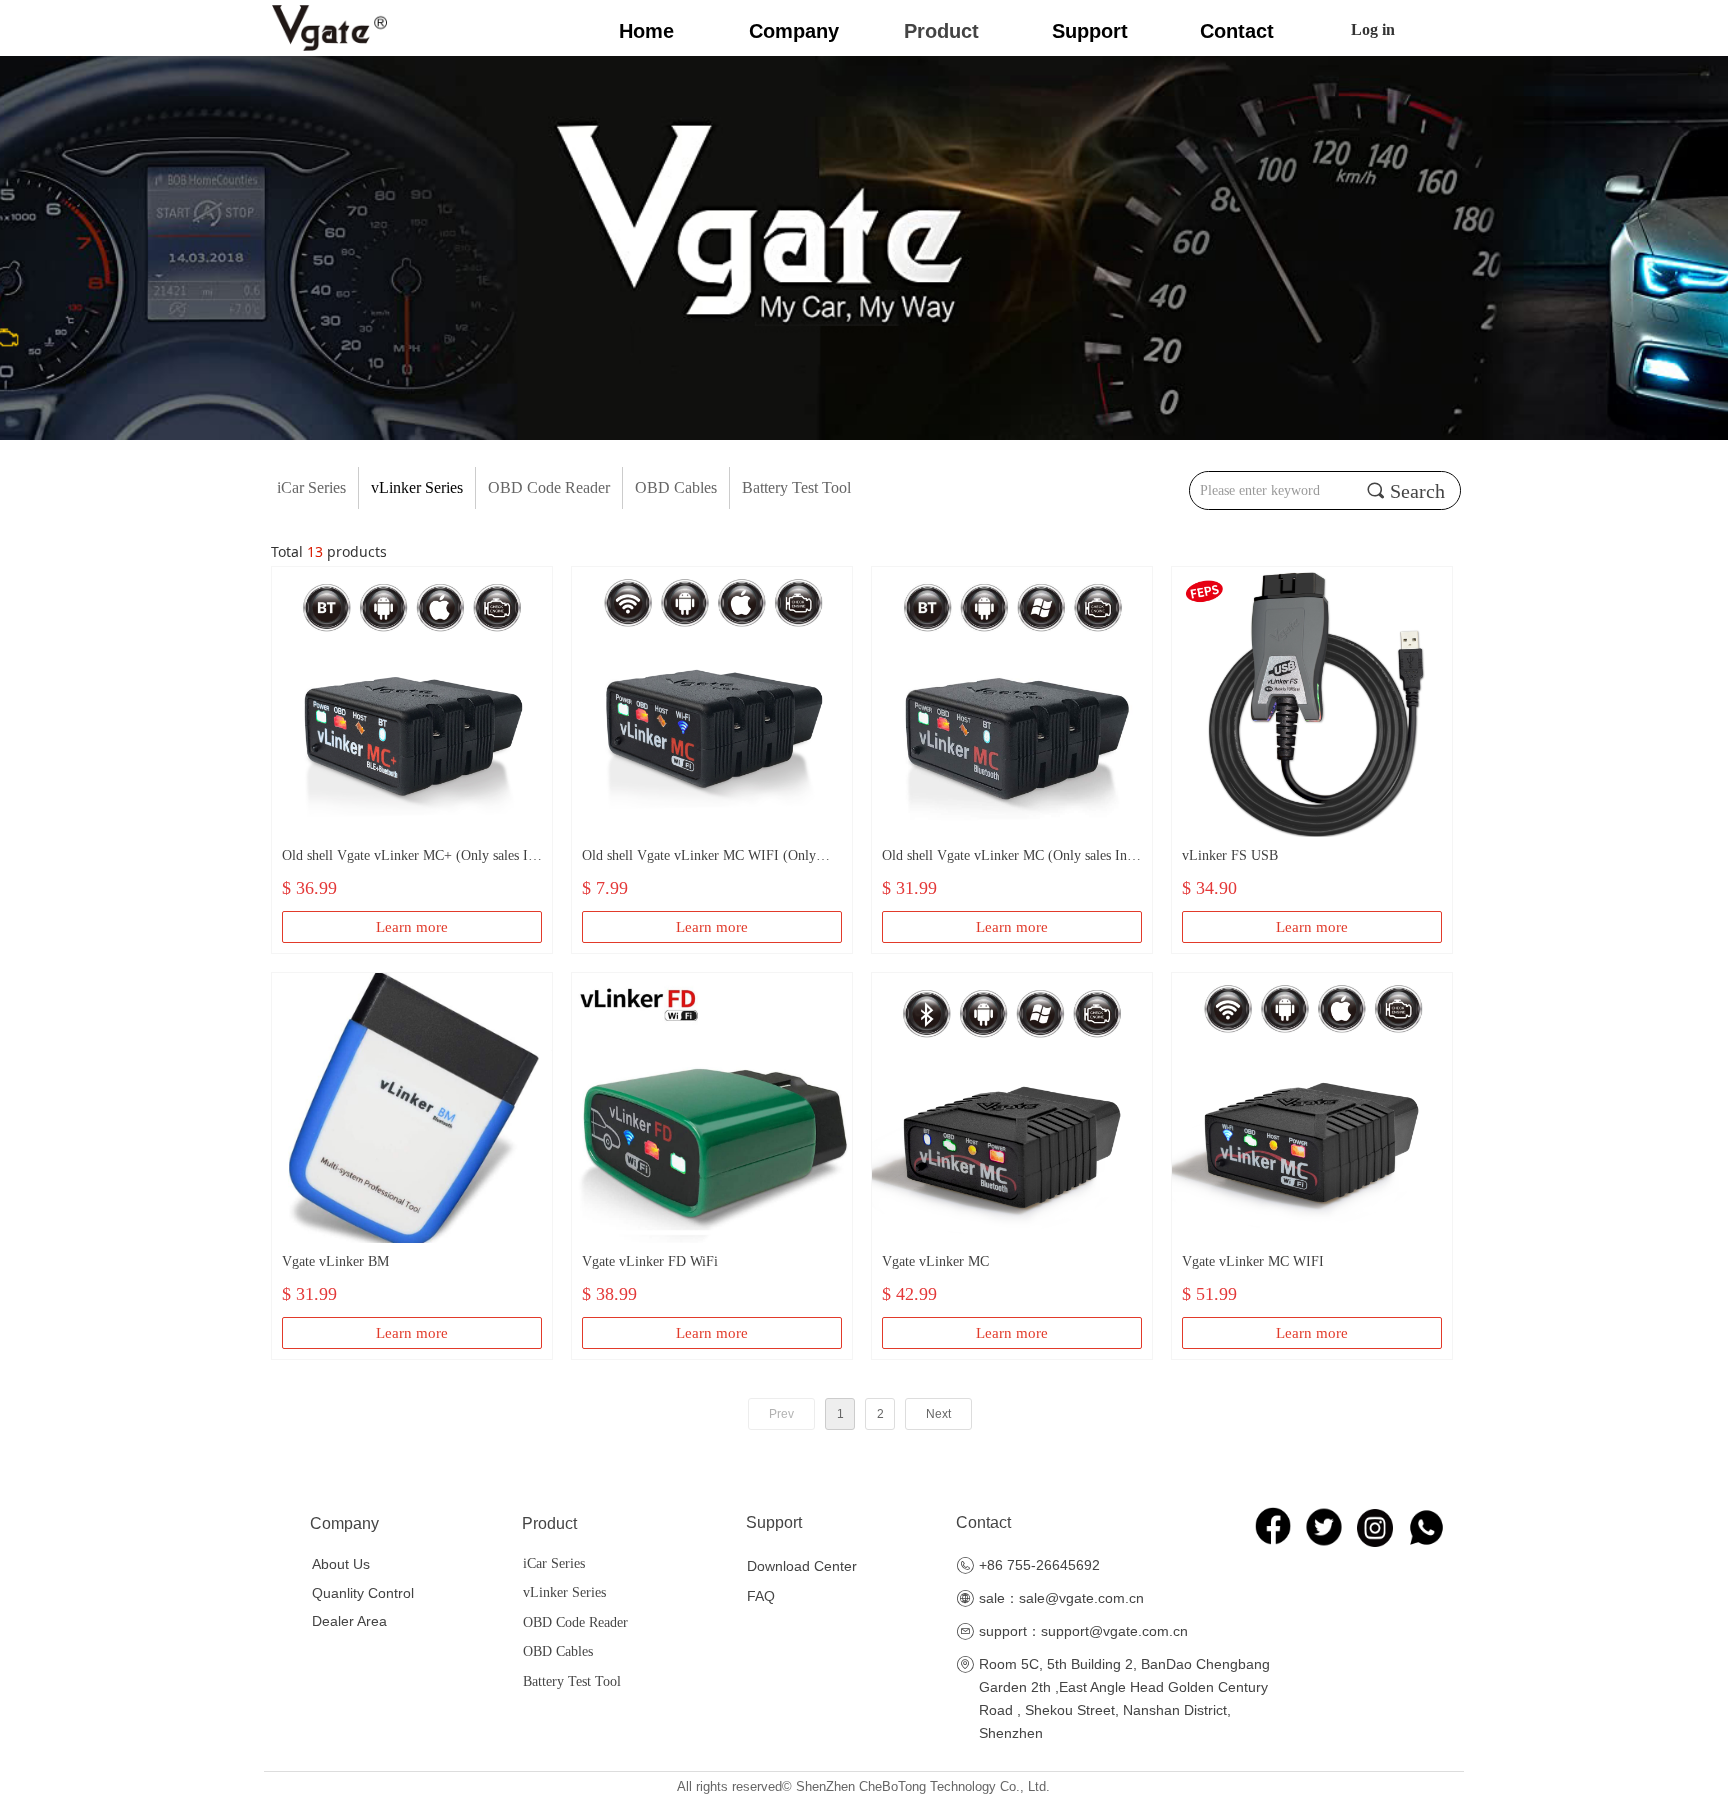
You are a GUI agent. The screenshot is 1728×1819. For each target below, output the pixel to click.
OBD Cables (676, 487)
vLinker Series (417, 487)
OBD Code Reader (549, 487)
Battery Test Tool (796, 487)
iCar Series (311, 487)
